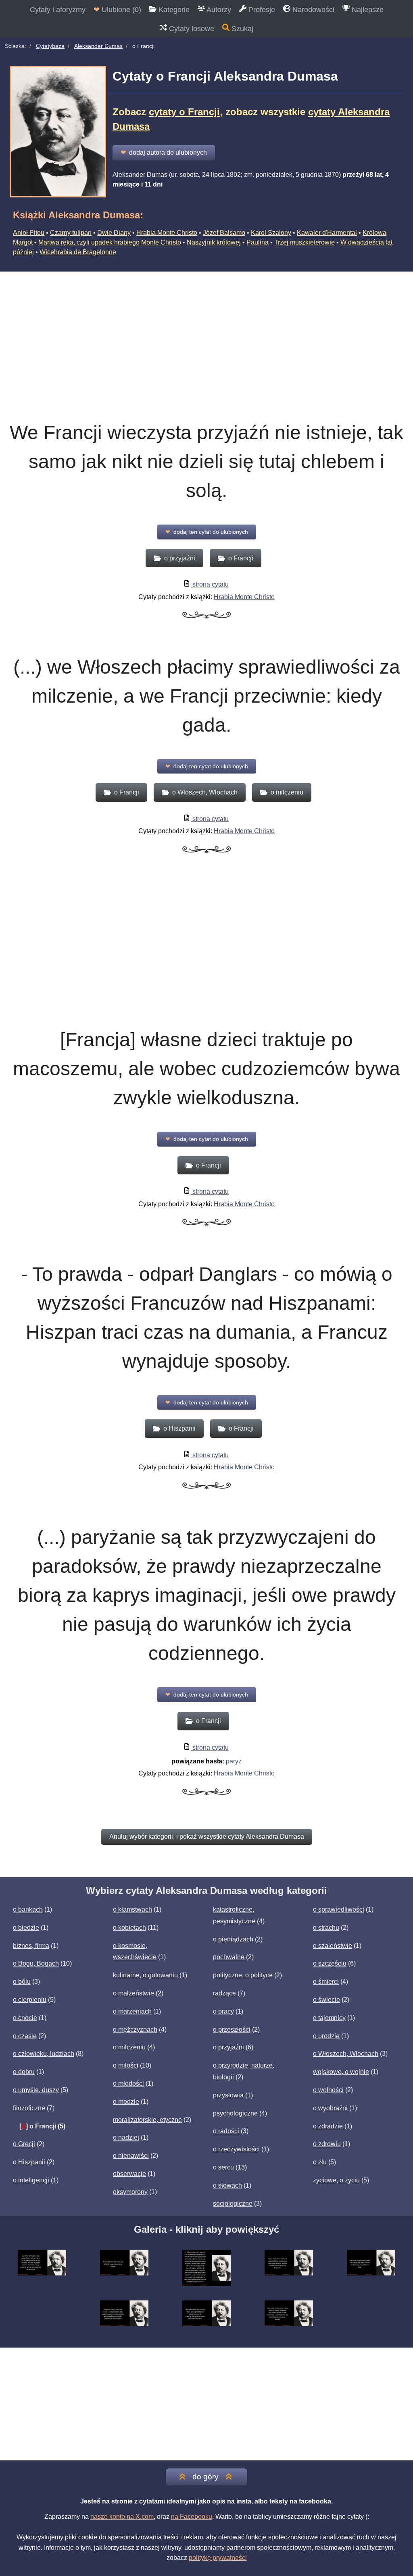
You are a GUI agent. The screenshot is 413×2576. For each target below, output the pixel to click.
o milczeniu (129, 2047)
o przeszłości (232, 2029)
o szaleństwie (333, 1946)
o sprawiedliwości (339, 1909)
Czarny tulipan (71, 233)
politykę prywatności (218, 2558)
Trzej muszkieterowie (305, 242)
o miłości (126, 2065)
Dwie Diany (114, 233)
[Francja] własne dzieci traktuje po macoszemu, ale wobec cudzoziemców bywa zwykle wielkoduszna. (206, 1069)
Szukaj (241, 29)
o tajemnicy (329, 2018)
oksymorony (130, 2192)
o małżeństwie (133, 1993)
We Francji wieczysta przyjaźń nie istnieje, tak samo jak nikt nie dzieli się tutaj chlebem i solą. (206, 461)
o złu (320, 2162)
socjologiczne (233, 2204)
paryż (234, 1761)
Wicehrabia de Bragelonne (78, 252)
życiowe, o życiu (336, 2180)
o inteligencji (31, 2180)
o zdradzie (328, 2126)
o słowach (227, 2185)
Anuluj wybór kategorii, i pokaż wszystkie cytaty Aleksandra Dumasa (207, 1837)
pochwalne (229, 1957)
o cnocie (25, 2018)
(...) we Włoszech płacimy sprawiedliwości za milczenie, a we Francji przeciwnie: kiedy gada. (207, 696)
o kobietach (129, 1928)
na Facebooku (192, 2517)
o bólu (22, 1982)
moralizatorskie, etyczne (147, 2120)
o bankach (28, 1909)
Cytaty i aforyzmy (58, 10)
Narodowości (312, 10)
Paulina (258, 242)
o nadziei (126, 2137)
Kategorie (173, 10)
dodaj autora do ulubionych (164, 152)
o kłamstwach (132, 1909)
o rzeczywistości (236, 2149)
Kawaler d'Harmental (327, 233)
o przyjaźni (228, 2047)
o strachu (326, 1928)
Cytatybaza (50, 46)
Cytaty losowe (191, 29)
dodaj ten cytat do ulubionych (207, 532)
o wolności (328, 2090)
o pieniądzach (233, 1939)
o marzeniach (132, 2011)
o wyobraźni (330, 2108)
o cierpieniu (30, 2000)
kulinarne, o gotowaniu (145, 1975)
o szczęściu (330, 1963)
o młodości (128, 2083)
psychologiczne (235, 2113)
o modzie (126, 2102)
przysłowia (228, 2095)
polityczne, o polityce (243, 1975)
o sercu (223, 2167)
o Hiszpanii (29, 2162)
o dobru (24, 2072)
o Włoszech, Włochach (346, 2054)
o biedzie (26, 1928)
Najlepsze (367, 10)
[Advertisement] (206, 332)
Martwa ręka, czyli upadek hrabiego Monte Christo (110, 242)
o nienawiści (131, 2156)
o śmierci (326, 1982)
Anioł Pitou (29, 233)
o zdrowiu (327, 2144)
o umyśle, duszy (36, 2090)
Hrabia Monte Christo (167, 233)
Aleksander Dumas (98, 46)
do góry (205, 2477)
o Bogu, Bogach (36, 1963)
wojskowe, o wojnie (341, 2072)
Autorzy (218, 10)
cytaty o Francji (184, 112)
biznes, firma (31, 1946)
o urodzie (326, 2036)
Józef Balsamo (224, 233)
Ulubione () (117, 10)
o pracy (223, 2011)
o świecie (326, 2000)
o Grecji (24, 2144)
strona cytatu (210, 584)
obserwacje (129, 2174)
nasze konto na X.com (122, 2517)
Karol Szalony (271, 233)
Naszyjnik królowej (214, 242)
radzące (224, 1993)
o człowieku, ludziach (44, 2054)
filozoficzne (29, 2108)
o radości (226, 2131)
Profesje (261, 10)
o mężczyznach (135, 2029)
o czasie (25, 2036)
